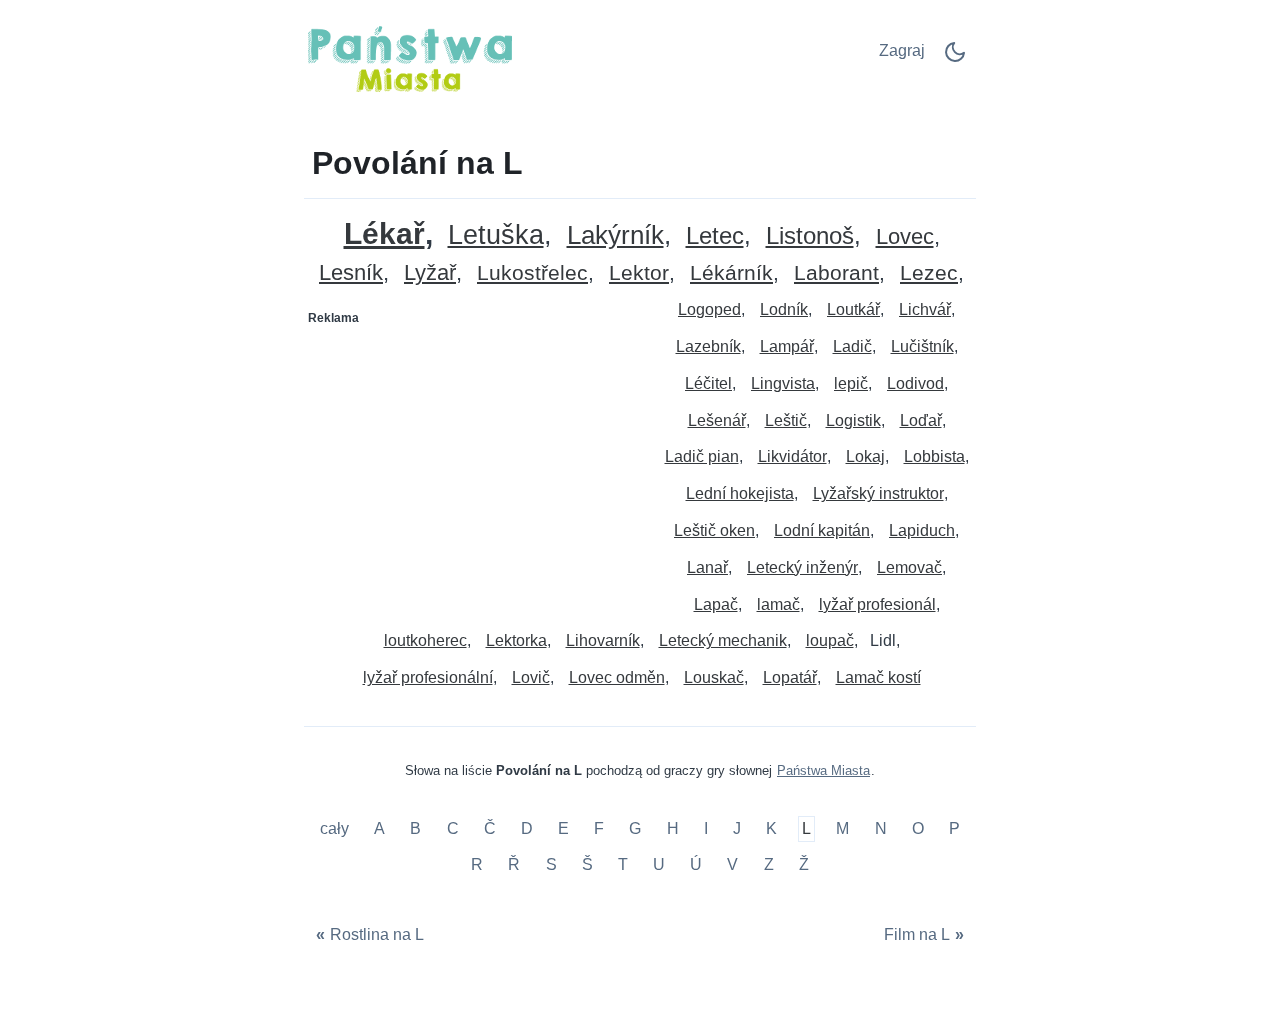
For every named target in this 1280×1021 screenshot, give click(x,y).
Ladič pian (702, 456)
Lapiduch (922, 530)
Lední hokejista (740, 493)
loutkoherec (425, 640)
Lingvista (783, 383)
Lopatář (790, 677)
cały (336, 829)
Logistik (853, 420)
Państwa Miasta (823, 770)
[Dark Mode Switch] (955, 58)
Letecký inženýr (802, 567)
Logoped (709, 309)
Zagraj (902, 50)
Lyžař (430, 273)
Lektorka (516, 640)
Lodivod (915, 383)
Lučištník (922, 346)
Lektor (639, 273)
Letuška (496, 235)
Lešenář (717, 420)
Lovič (531, 677)
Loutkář (853, 309)
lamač (778, 604)
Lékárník (731, 273)
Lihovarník (603, 640)
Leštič (786, 420)
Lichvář (925, 309)
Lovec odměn (617, 677)
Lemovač (909, 567)
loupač (830, 640)
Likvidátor (792, 456)
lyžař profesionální (428, 677)
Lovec (905, 237)
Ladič (852, 346)
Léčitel (708, 383)
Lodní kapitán (822, 530)
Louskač (714, 677)
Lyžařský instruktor (878, 493)
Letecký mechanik (723, 640)
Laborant (836, 273)
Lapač (716, 604)
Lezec (929, 273)
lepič (851, 383)
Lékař (384, 233)
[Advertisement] (473, 459)
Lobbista (934, 456)
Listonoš (810, 236)
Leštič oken (714, 530)
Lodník (784, 309)
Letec (715, 236)
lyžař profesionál (877, 604)
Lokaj (865, 456)
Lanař (707, 567)
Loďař (921, 420)
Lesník (351, 273)
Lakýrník (615, 235)
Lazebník (708, 346)
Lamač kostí (878, 677)
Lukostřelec (532, 273)
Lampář (787, 346)
